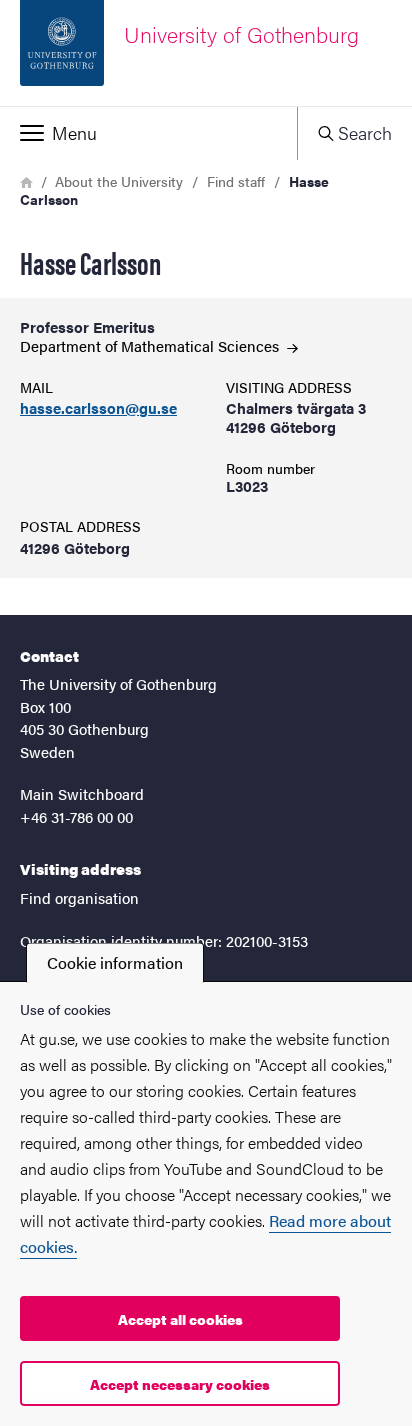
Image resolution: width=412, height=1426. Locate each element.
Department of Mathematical (151, 345)
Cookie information (115, 962)
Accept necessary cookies (180, 1384)
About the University (119, 181)
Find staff (236, 181)
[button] (148, 133)
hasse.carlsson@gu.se (98, 408)
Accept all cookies (180, 1319)
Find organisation (79, 897)
